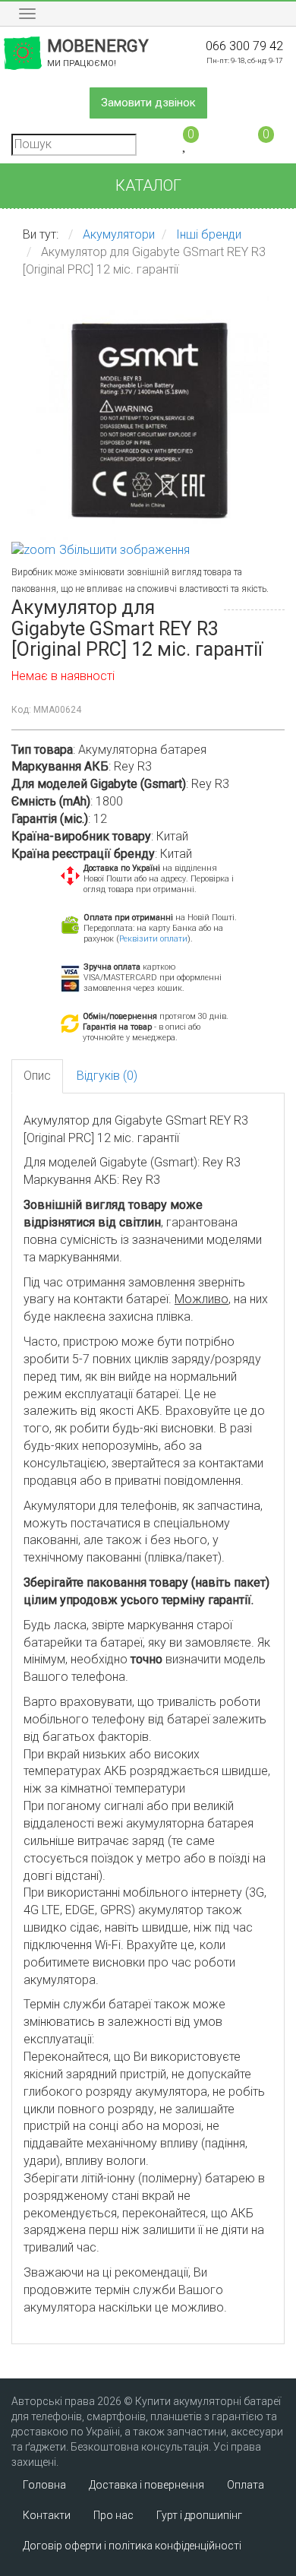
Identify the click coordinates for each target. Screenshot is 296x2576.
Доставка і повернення (146, 2485)
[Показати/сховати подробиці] (259, 143)
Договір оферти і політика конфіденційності (132, 2546)
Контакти (47, 2515)
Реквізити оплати (153, 939)
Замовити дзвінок (148, 103)
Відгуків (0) (107, 1076)
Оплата (246, 2485)
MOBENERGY (98, 52)
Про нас (113, 2515)
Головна (44, 2485)
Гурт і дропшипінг (199, 2515)
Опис (37, 1076)
